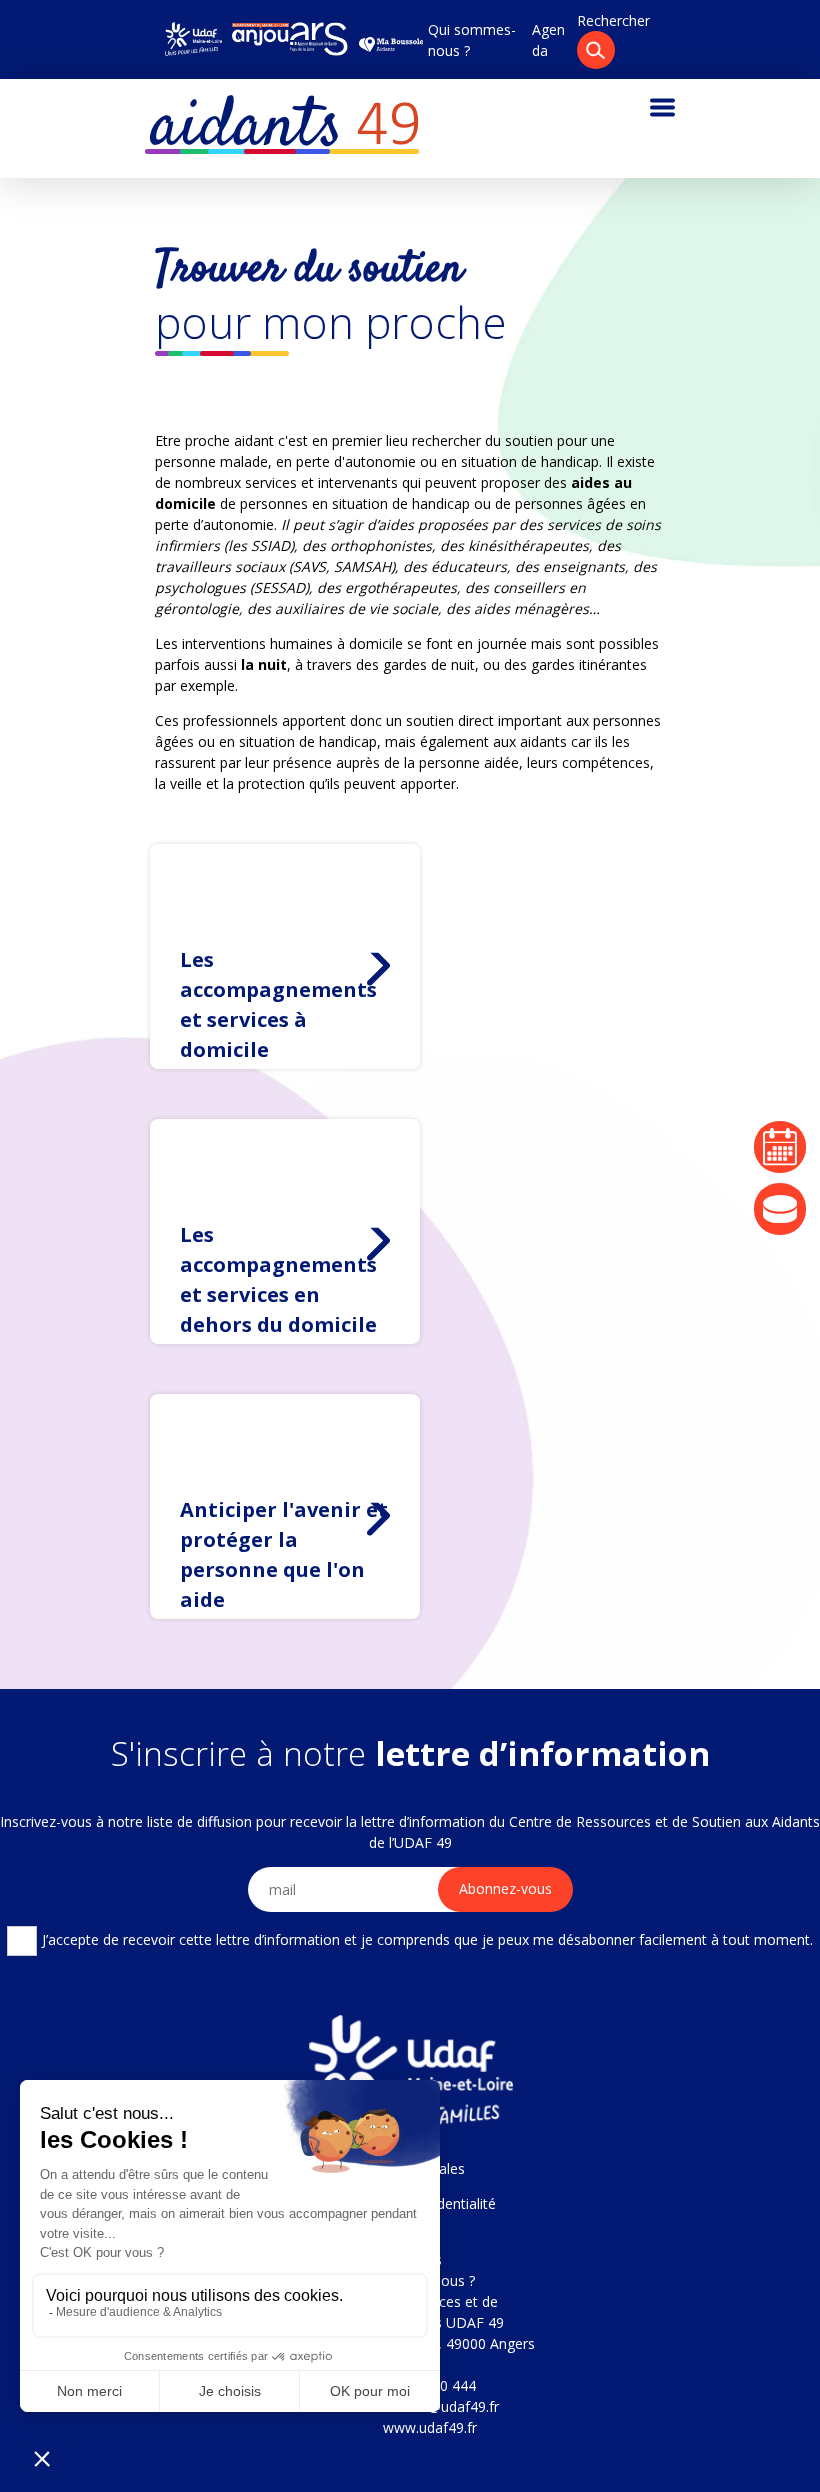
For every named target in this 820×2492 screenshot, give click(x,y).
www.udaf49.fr (430, 2427)
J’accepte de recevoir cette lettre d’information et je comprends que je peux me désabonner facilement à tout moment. (427, 1939)
